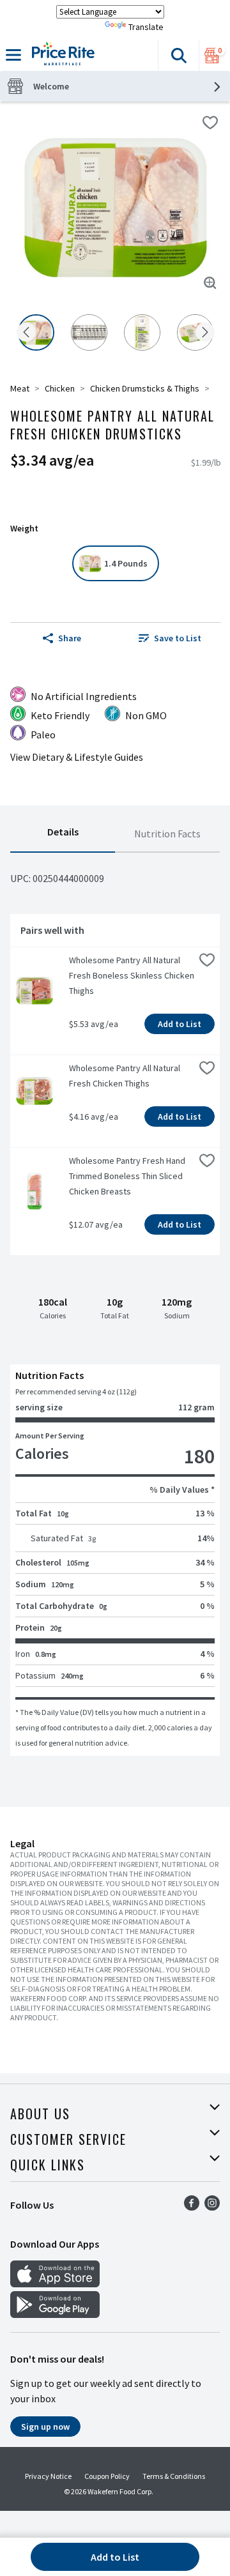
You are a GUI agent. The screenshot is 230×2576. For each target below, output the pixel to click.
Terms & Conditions (174, 2476)
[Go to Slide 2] (89, 332)
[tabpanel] (115, 1304)
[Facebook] (192, 2207)
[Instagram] (212, 2207)
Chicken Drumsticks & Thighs (145, 388)
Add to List (180, 1024)
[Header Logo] (61, 56)
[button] (178, 56)
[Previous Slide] (26, 333)
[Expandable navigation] (13, 55)
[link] (170, 638)
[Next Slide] (205, 333)
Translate (146, 27)
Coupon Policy (107, 2476)
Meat (20, 388)
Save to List (178, 638)
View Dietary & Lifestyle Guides (77, 757)
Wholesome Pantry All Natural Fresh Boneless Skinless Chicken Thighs (132, 975)
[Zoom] (210, 283)
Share (70, 638)
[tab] (63, 834)
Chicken (60, 388)
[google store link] (55, 2314)
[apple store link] (55, 2283)
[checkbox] (210, 123)
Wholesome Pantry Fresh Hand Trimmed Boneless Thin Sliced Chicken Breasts (128, 1176)
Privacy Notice (48, 2476)
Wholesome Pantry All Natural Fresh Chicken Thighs (126, 1076)
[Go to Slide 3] (142, 332)
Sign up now (45, 2427)
